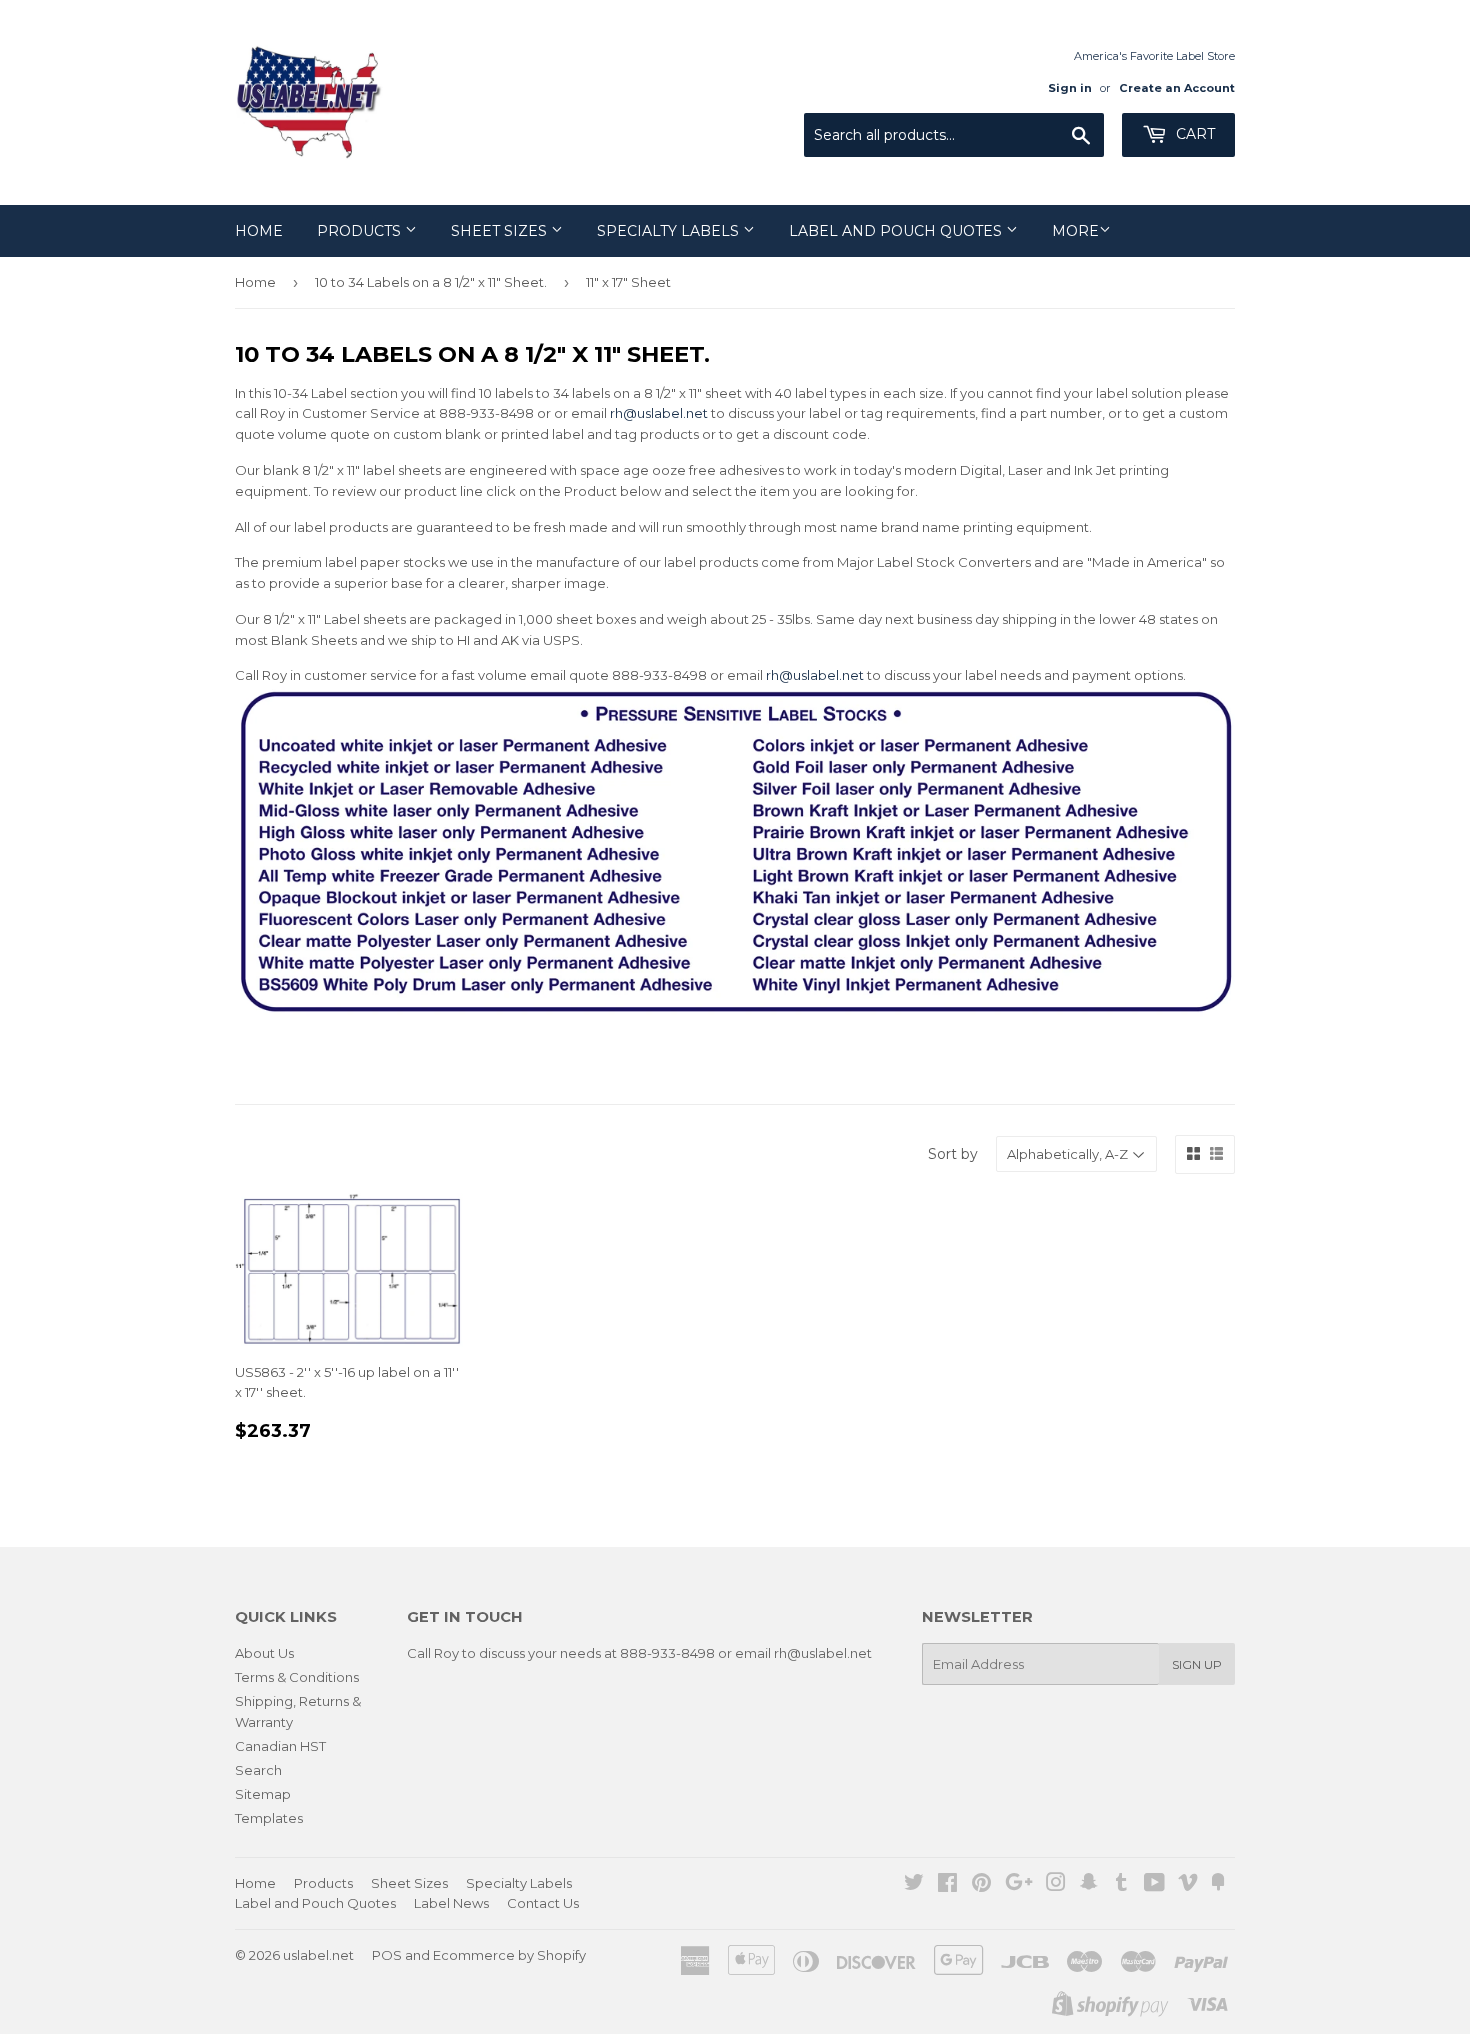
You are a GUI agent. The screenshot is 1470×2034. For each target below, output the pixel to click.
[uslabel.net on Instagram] (1056, 1885)
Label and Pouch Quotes (897, 231)
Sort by (953, 1154)
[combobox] (954, 135)
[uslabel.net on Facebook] (947, 1885)
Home (259, 231)
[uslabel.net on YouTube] (1154, 1885)
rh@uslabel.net (659, 413)
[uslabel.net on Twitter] (914, 1885)
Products (361, 231)
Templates (269, 1818)
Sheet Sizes (501, 231)
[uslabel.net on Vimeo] (1188, 1885)
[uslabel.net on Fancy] (1218, 1885)
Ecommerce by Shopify (509, 1955)
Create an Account (1177, 88)
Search (258, 1770)
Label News (451, 1903)
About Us (264, 1653)
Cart (1193, 134)
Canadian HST (280, 1746)
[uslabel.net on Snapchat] (1089, 1885)
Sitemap (263, 1794)
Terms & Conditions (297, 1677)
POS (387, 1955)
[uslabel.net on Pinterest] (981, 1885)
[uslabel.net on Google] (1019, 1885)
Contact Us (543, 1903)
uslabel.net (318, 1955)
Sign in (1070, 88)
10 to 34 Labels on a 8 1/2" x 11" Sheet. (431, 282)
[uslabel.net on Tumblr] (1121, 1885)
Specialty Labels (670, 231)
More (1075, 231)
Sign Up (1197, 1664)
